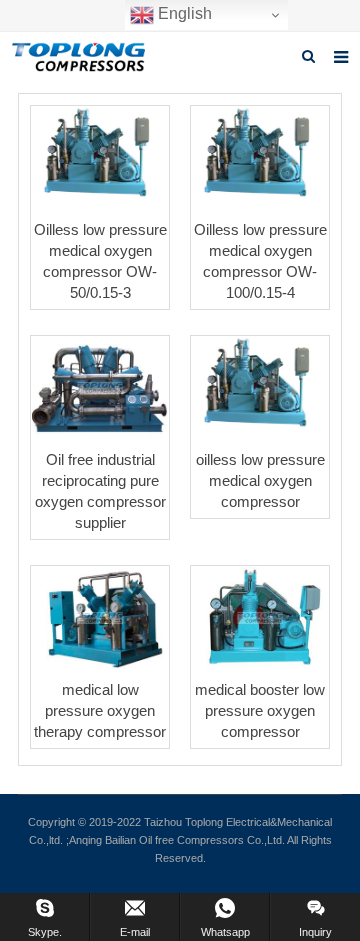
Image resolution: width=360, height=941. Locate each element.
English (183, 13)
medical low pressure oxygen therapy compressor (100, 710)
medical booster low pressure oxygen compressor (260, 710)
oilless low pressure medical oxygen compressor (260, 480)
